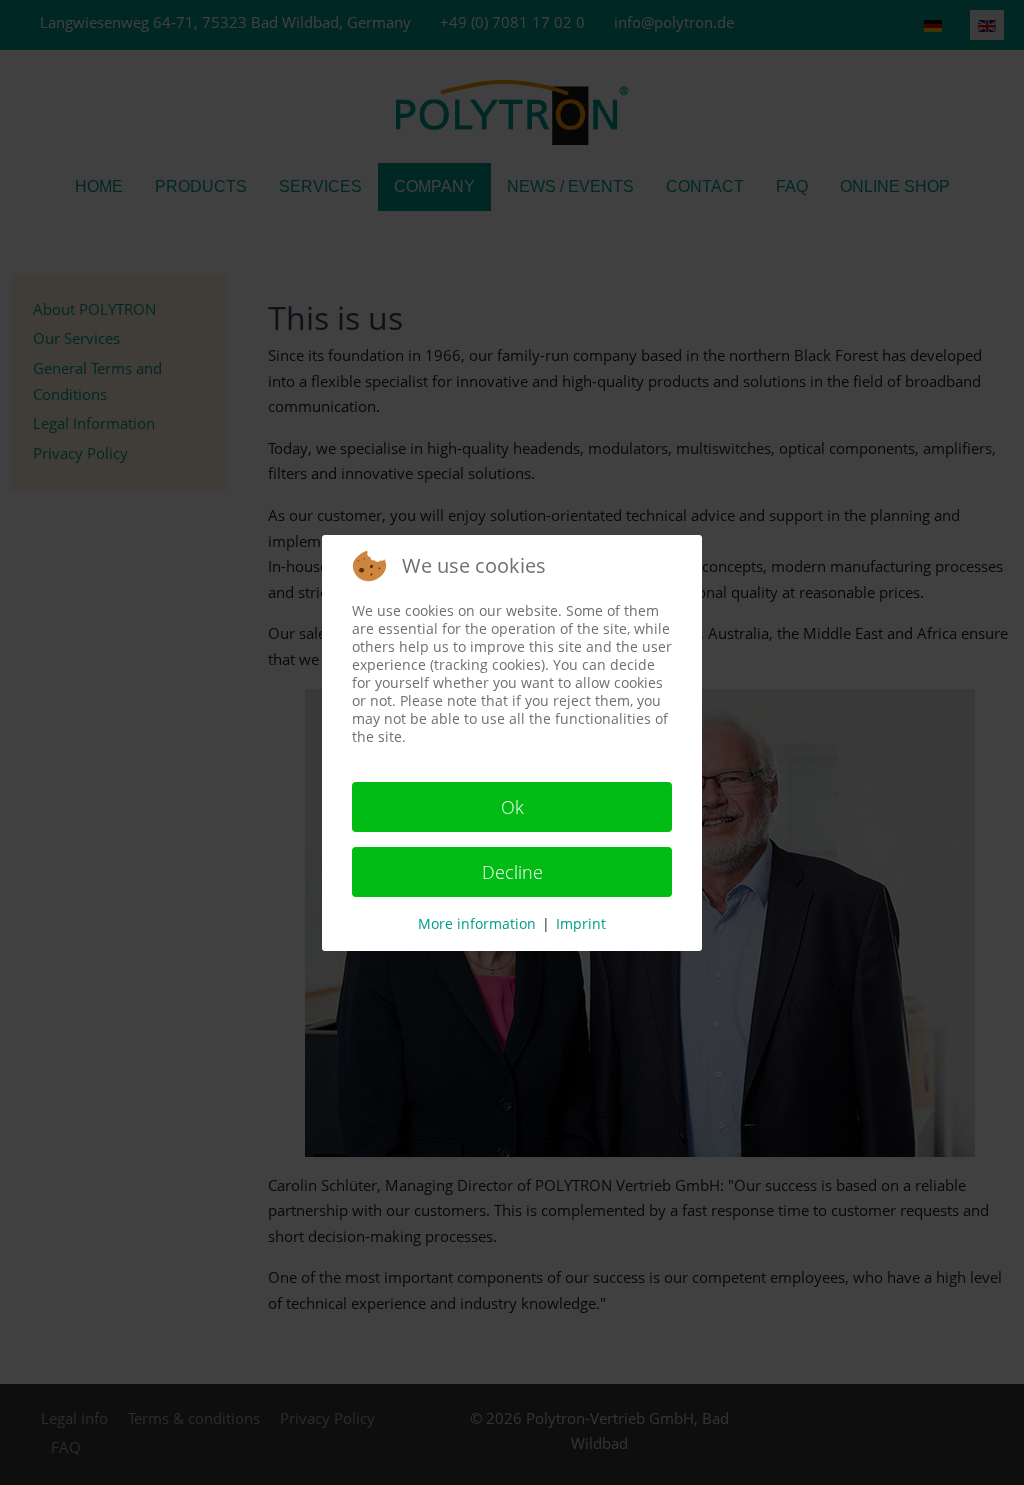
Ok (512, 807)
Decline (512, 872)
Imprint (581, 923)
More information (477, 923)
